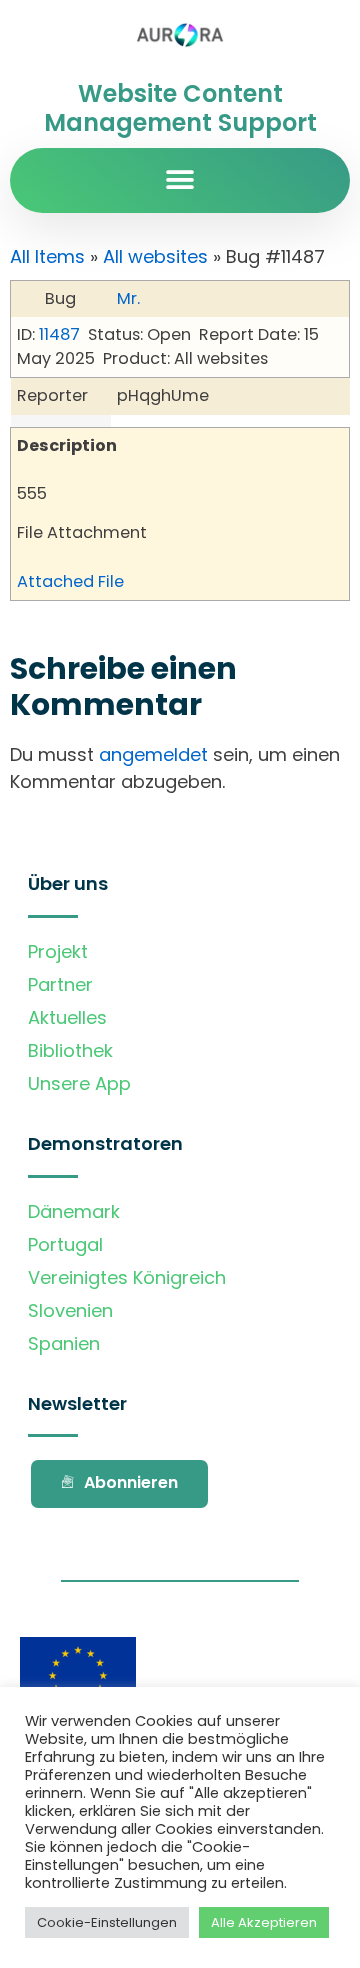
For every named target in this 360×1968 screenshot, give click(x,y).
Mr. (128, 298)
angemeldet (153, 754)
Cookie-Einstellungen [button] (107, 1922)
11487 (59, 334)
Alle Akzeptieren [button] (264, 1922)
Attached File (70, 581)
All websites (155, 256)
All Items (47, 256)
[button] (180, 180)
